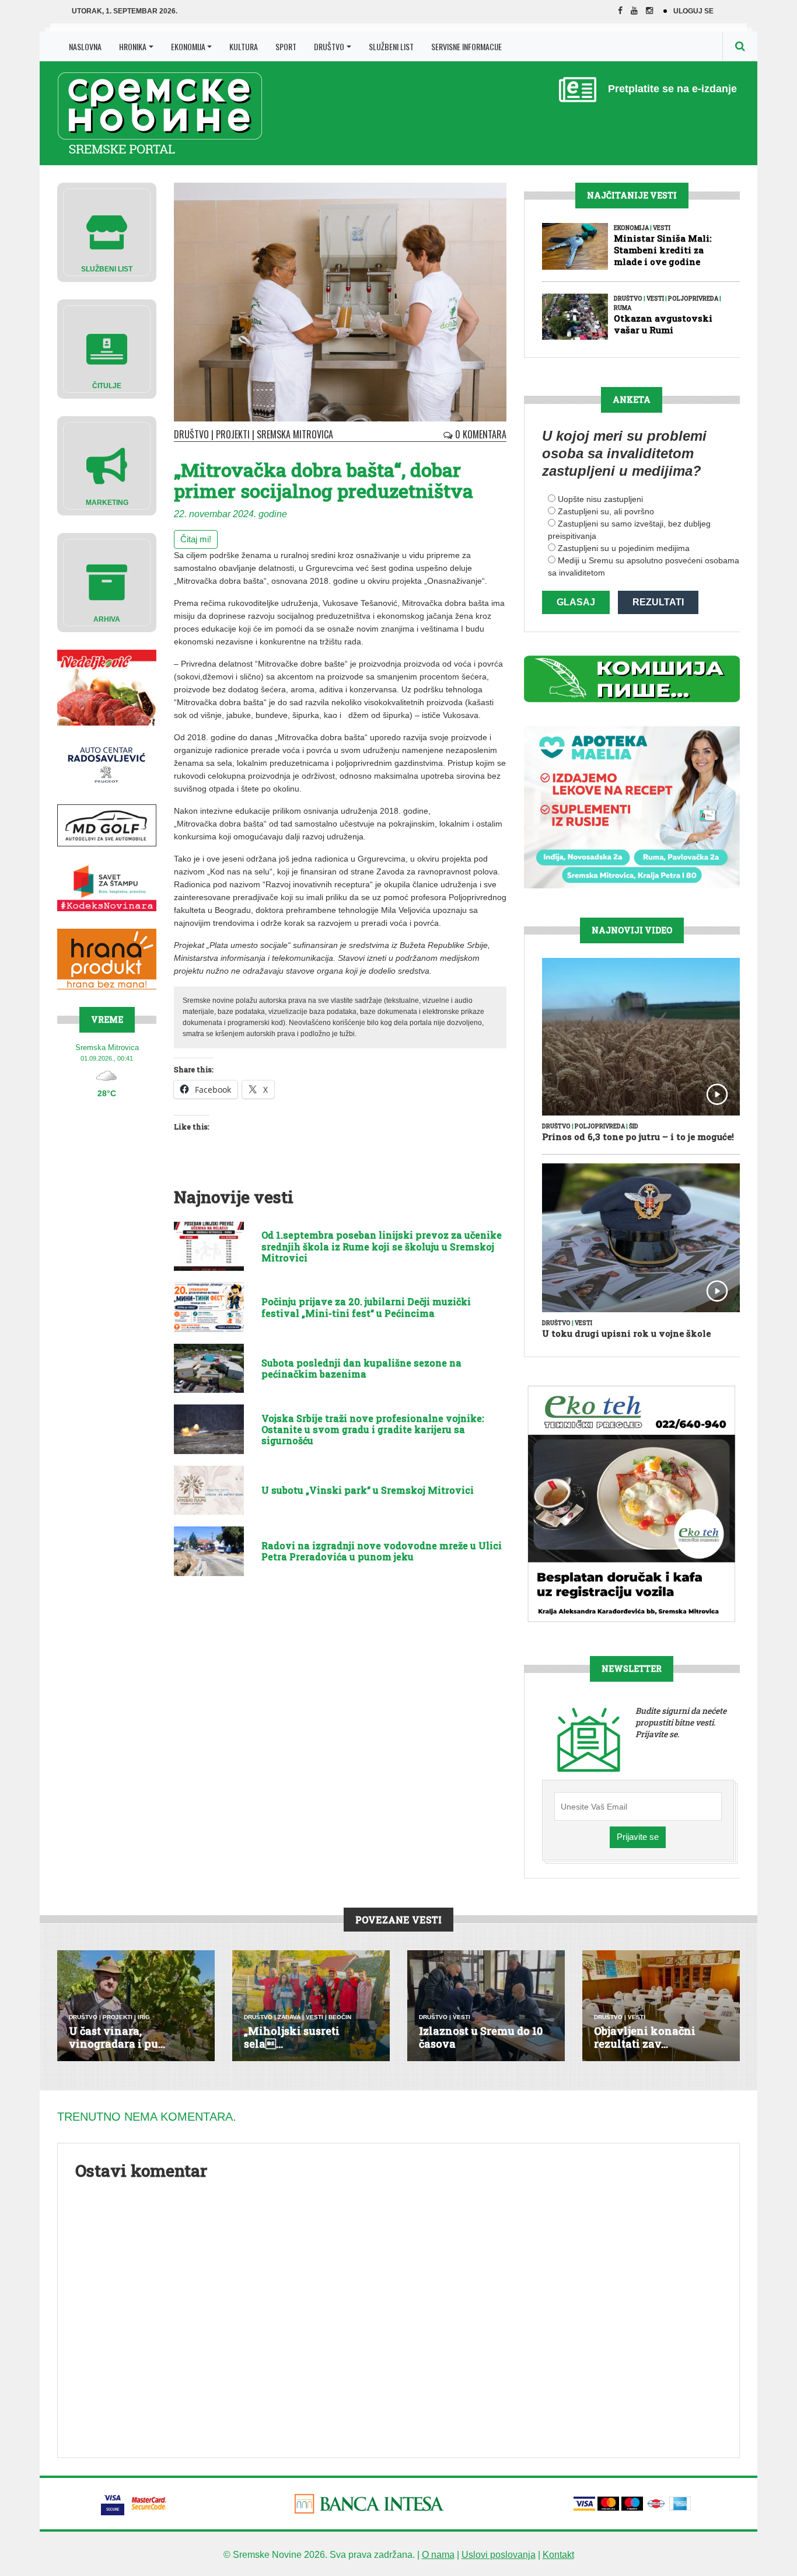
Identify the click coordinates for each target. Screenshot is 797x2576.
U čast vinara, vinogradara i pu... (117, 2037)
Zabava (289, 2017)
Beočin (340, 2017)
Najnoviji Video (632, 930)
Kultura (244, 46)
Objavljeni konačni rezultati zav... (645, 2037)
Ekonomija (188, 46)
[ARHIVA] (107, 582)
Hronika (133, 46)
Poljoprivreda (693, 299)
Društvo (329, 46)
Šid (634, 1126)
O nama (438, 2555)
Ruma (623, 308)
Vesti (662, 228)
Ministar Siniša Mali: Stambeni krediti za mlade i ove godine (663, 250)
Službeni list (391, 46)
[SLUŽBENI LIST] (107, 231)
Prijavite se (638, 1837)
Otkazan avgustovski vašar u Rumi (663, 324)
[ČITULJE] (107, 348)
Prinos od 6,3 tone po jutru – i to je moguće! (638, 1137)
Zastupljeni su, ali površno (606, 511)
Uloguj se (693, 11)
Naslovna (85, 46)
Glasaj (576, 602)
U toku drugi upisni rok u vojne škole (626, 1333)
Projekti (233, 434)
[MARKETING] (107, 465)
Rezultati (658, 602)
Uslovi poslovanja (499, 2555)
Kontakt (558, 2555)
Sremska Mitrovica (295, 434)
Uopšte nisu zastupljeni (600, 499)
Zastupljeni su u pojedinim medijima (624, 548)
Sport (286, 46)
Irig (144, 2017)
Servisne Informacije (466, 46)
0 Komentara (480, 434)
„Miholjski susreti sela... (292, 2037)
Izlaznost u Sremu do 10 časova (481, 2037)
